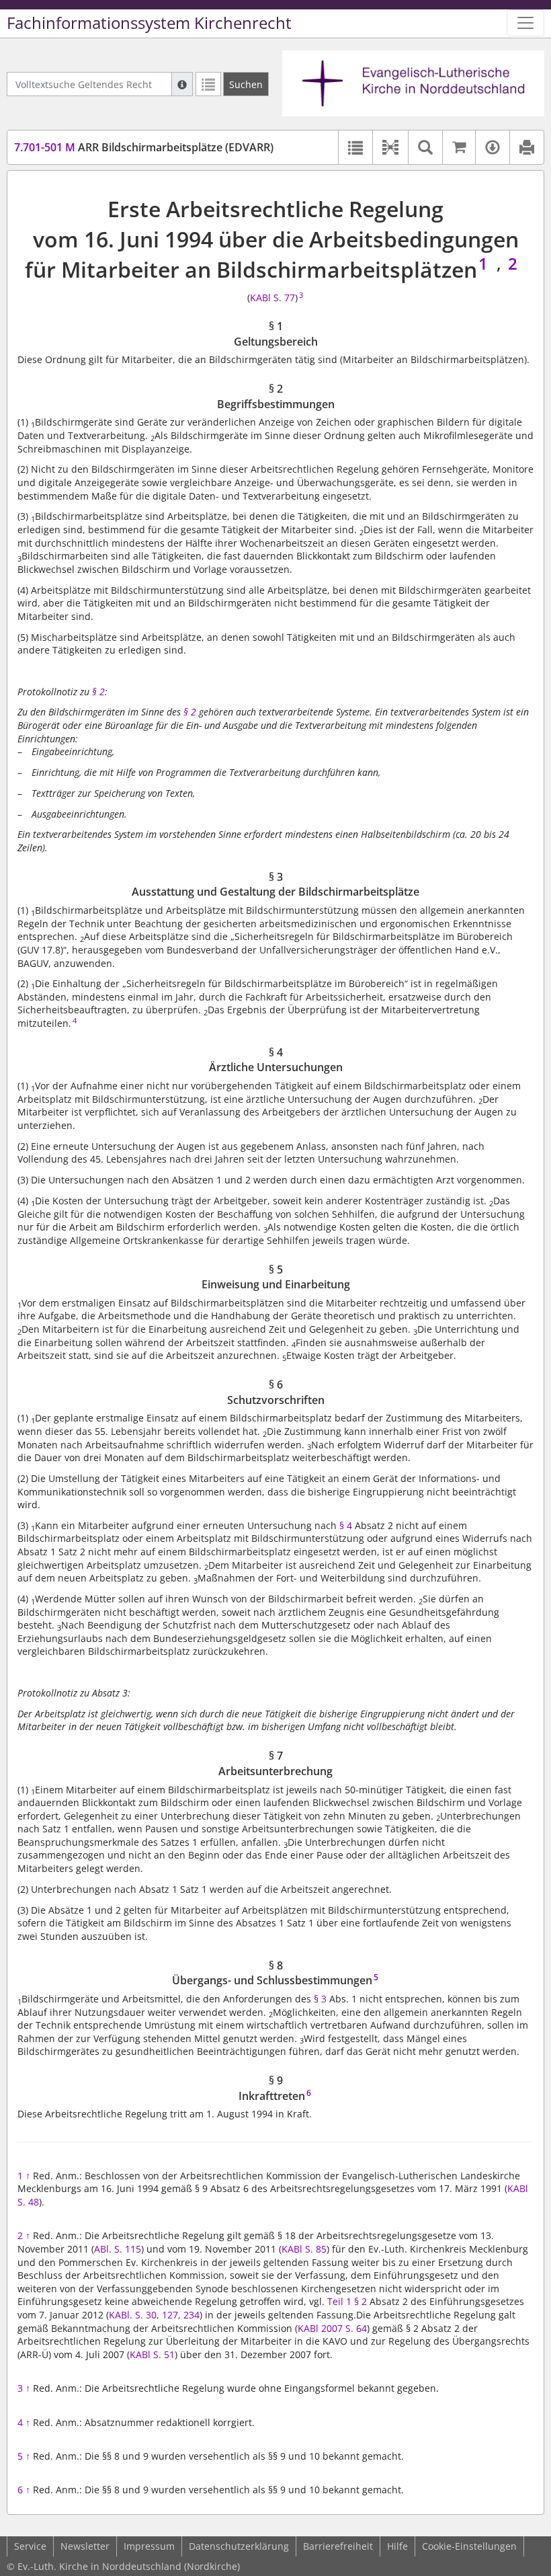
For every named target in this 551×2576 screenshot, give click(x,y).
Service (30, 2546)
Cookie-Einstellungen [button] (469, 2546)
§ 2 (98, 692)
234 (192, 2315)
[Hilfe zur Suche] (182, 84)
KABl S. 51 (152, 2354)
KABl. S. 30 (133, 2315)
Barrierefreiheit (338, 2546)
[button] (390, 147)
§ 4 (346, 1525)
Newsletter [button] (85, 2546)
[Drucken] (526, 147)
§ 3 (320, 1999)
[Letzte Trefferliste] (208, 84)
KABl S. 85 (304, 2249)
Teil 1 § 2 (347, 2301)
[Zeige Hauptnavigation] (525, 23)
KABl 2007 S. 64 (332, 2328)
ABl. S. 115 (118, 2249)
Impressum (149, 2546)
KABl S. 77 (272, 298)
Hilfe (397, 2546)
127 (170, 2315)
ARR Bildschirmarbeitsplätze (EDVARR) (144, 147)
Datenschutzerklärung (239, 2546)
